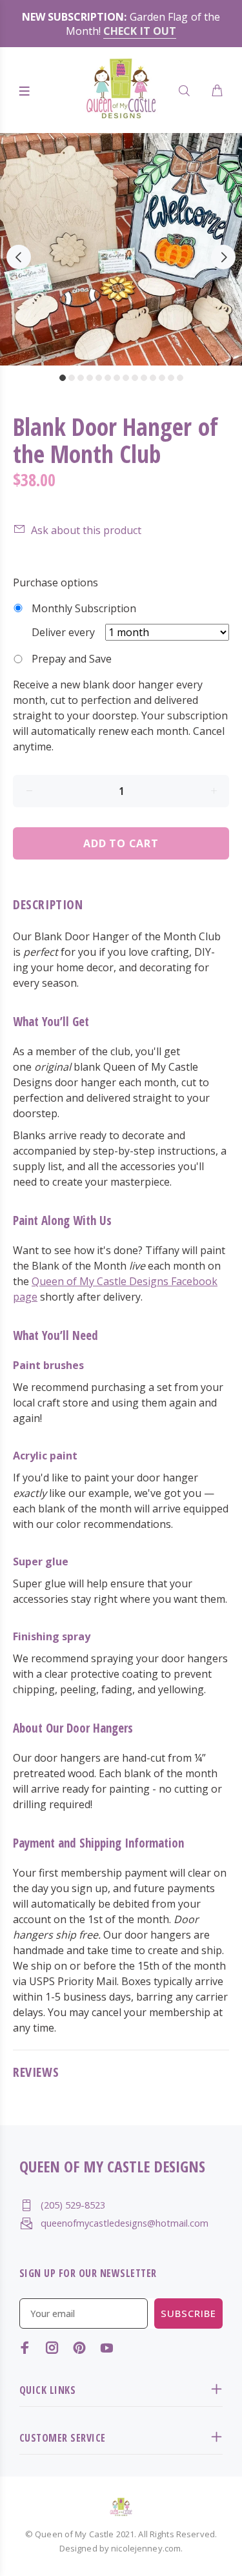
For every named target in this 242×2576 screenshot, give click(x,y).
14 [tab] (180, 378)
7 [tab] (117, 378)
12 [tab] (162, 378)
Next (223, 257)
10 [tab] (144, 378)
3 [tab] (81, 378)
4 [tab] (90, 378)
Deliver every (63, 632)
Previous (19, 257)
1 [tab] (63, 378)
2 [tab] (72, 378)
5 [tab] (99, 378)
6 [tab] (108, 378)
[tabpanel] (121, 249)
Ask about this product (86, 530)
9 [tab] (135, 378)
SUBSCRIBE (188, 2313)
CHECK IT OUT (140, 31)
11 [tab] (153, 378)
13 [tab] (171, 378)
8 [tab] (126, 378)
